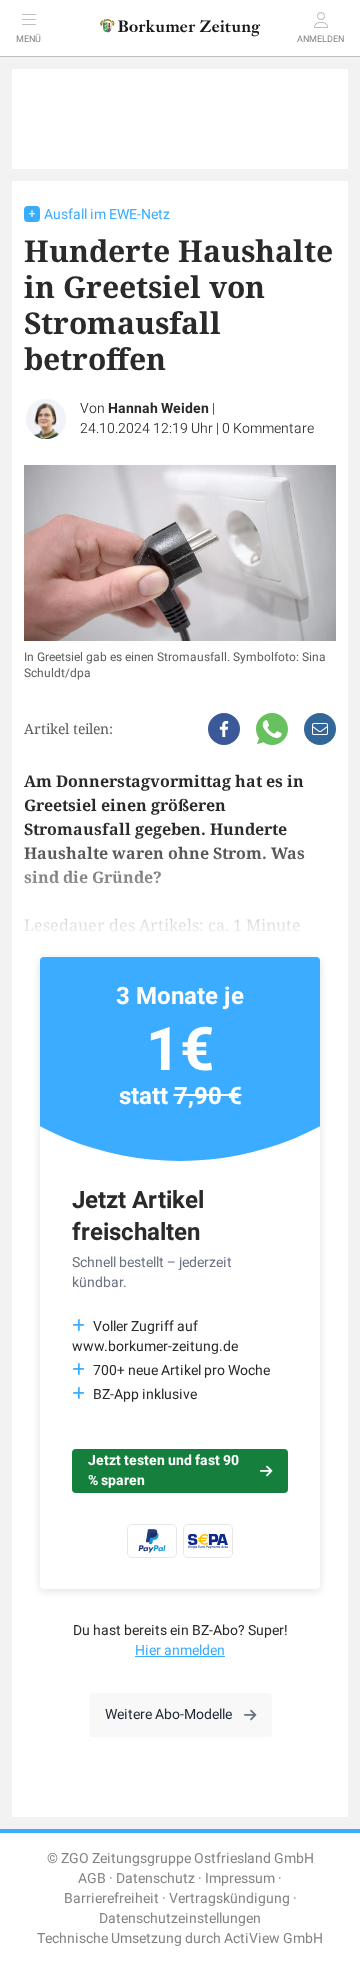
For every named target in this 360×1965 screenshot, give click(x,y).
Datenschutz (155, 1878)
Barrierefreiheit (111, 1898)
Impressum (240, 1878)
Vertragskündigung (229, 1898)
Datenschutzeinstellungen (180, 1918)
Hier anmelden (180, 1650)
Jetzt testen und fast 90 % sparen (163, 1470)
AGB (92, 1878)
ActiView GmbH (273, 1938)
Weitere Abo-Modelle (168, 1714)
